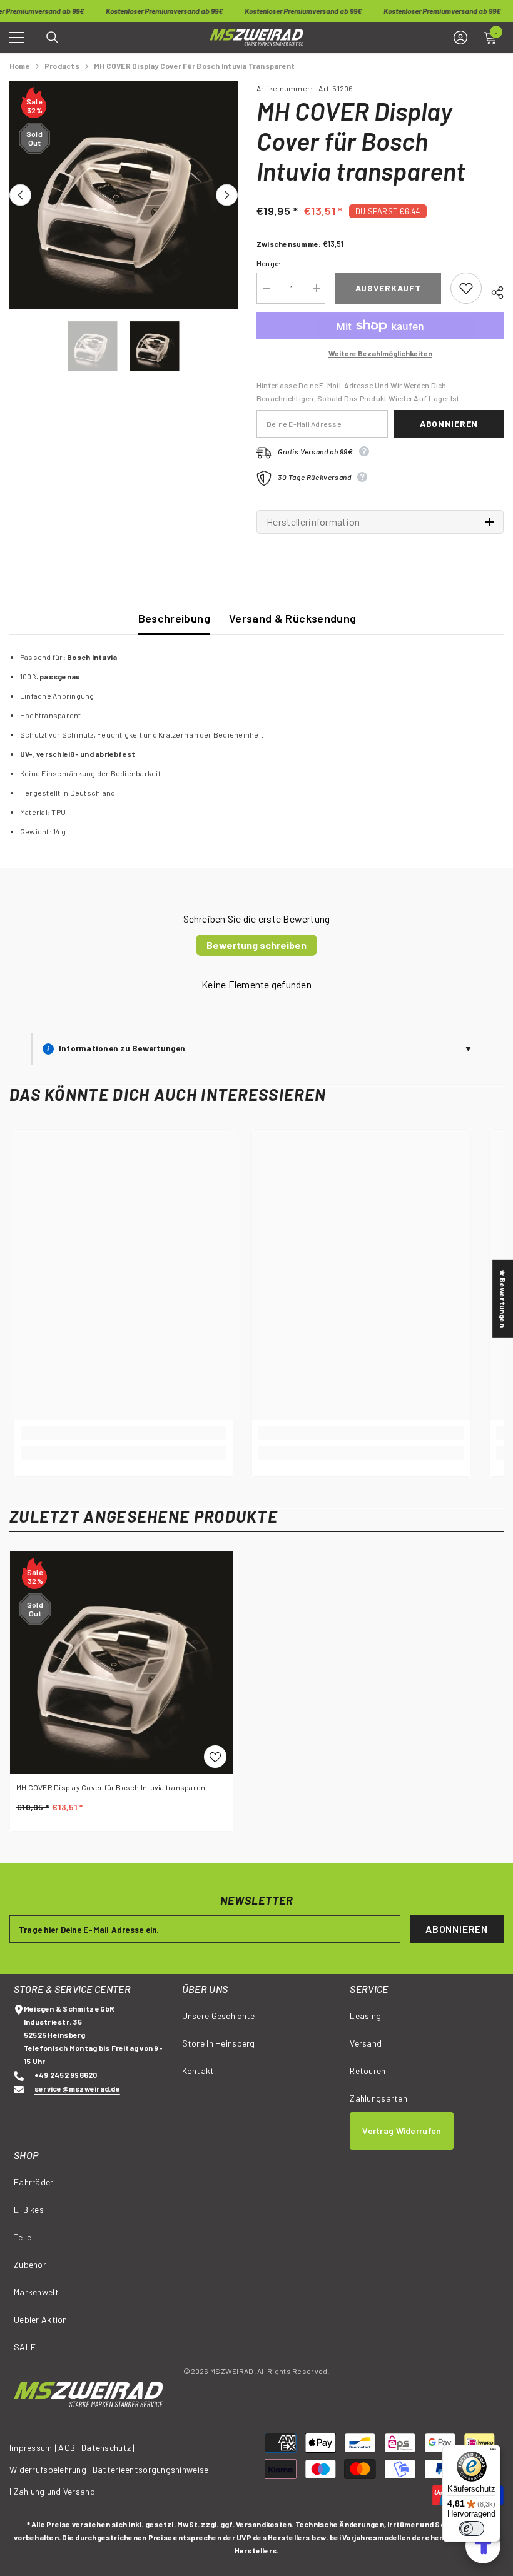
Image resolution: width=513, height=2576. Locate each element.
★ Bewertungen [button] (503, 1298)
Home (20, 66)
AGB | (70, 2448)
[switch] (472, 2528)
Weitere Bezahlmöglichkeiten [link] (380, 353)
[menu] (17, 38)
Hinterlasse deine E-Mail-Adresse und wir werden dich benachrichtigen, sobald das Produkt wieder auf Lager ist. (359, 392)
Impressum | (33, 2448)
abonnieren (449, 423)
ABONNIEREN (457, 1929)
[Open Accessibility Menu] (483, 2546)
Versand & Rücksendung (293, 618)
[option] (124, 195)
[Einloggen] (460, 38)
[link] (124, 1433)
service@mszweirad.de (77, 2088)
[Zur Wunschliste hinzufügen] (466, 288)
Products (62, 66)
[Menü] (493, 2452)
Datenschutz (106, 2448)
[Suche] (53, 38)
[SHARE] (493, 291)
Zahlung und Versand (54, 2491)
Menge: (268, 263)
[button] (20, 195)
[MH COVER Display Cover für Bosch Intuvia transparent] (121, 1663)
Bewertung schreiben (256, 945)
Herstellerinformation (313, 522)
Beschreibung (174, 618)
